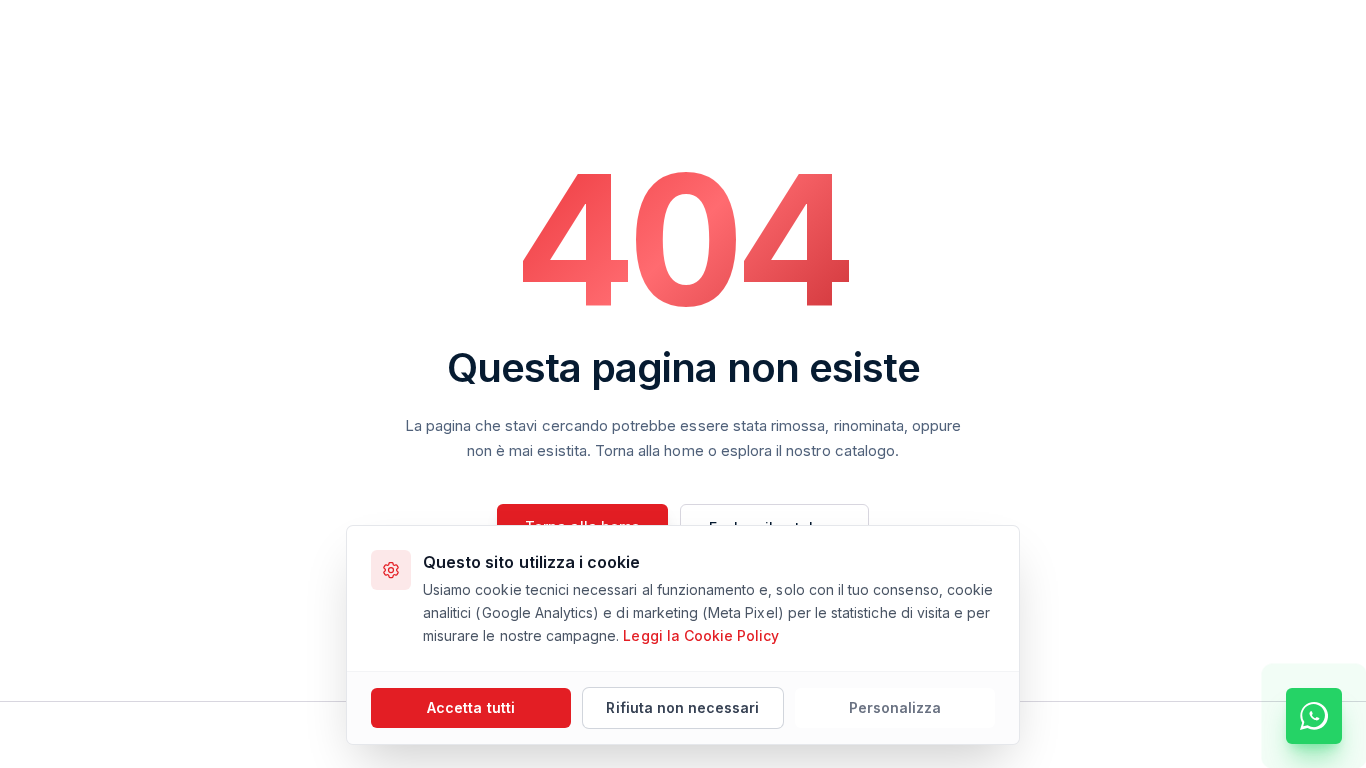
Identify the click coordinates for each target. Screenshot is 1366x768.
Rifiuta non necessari (682, 707)
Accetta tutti (471, 707)
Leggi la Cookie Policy (701, 635)
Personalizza (895, 707)
